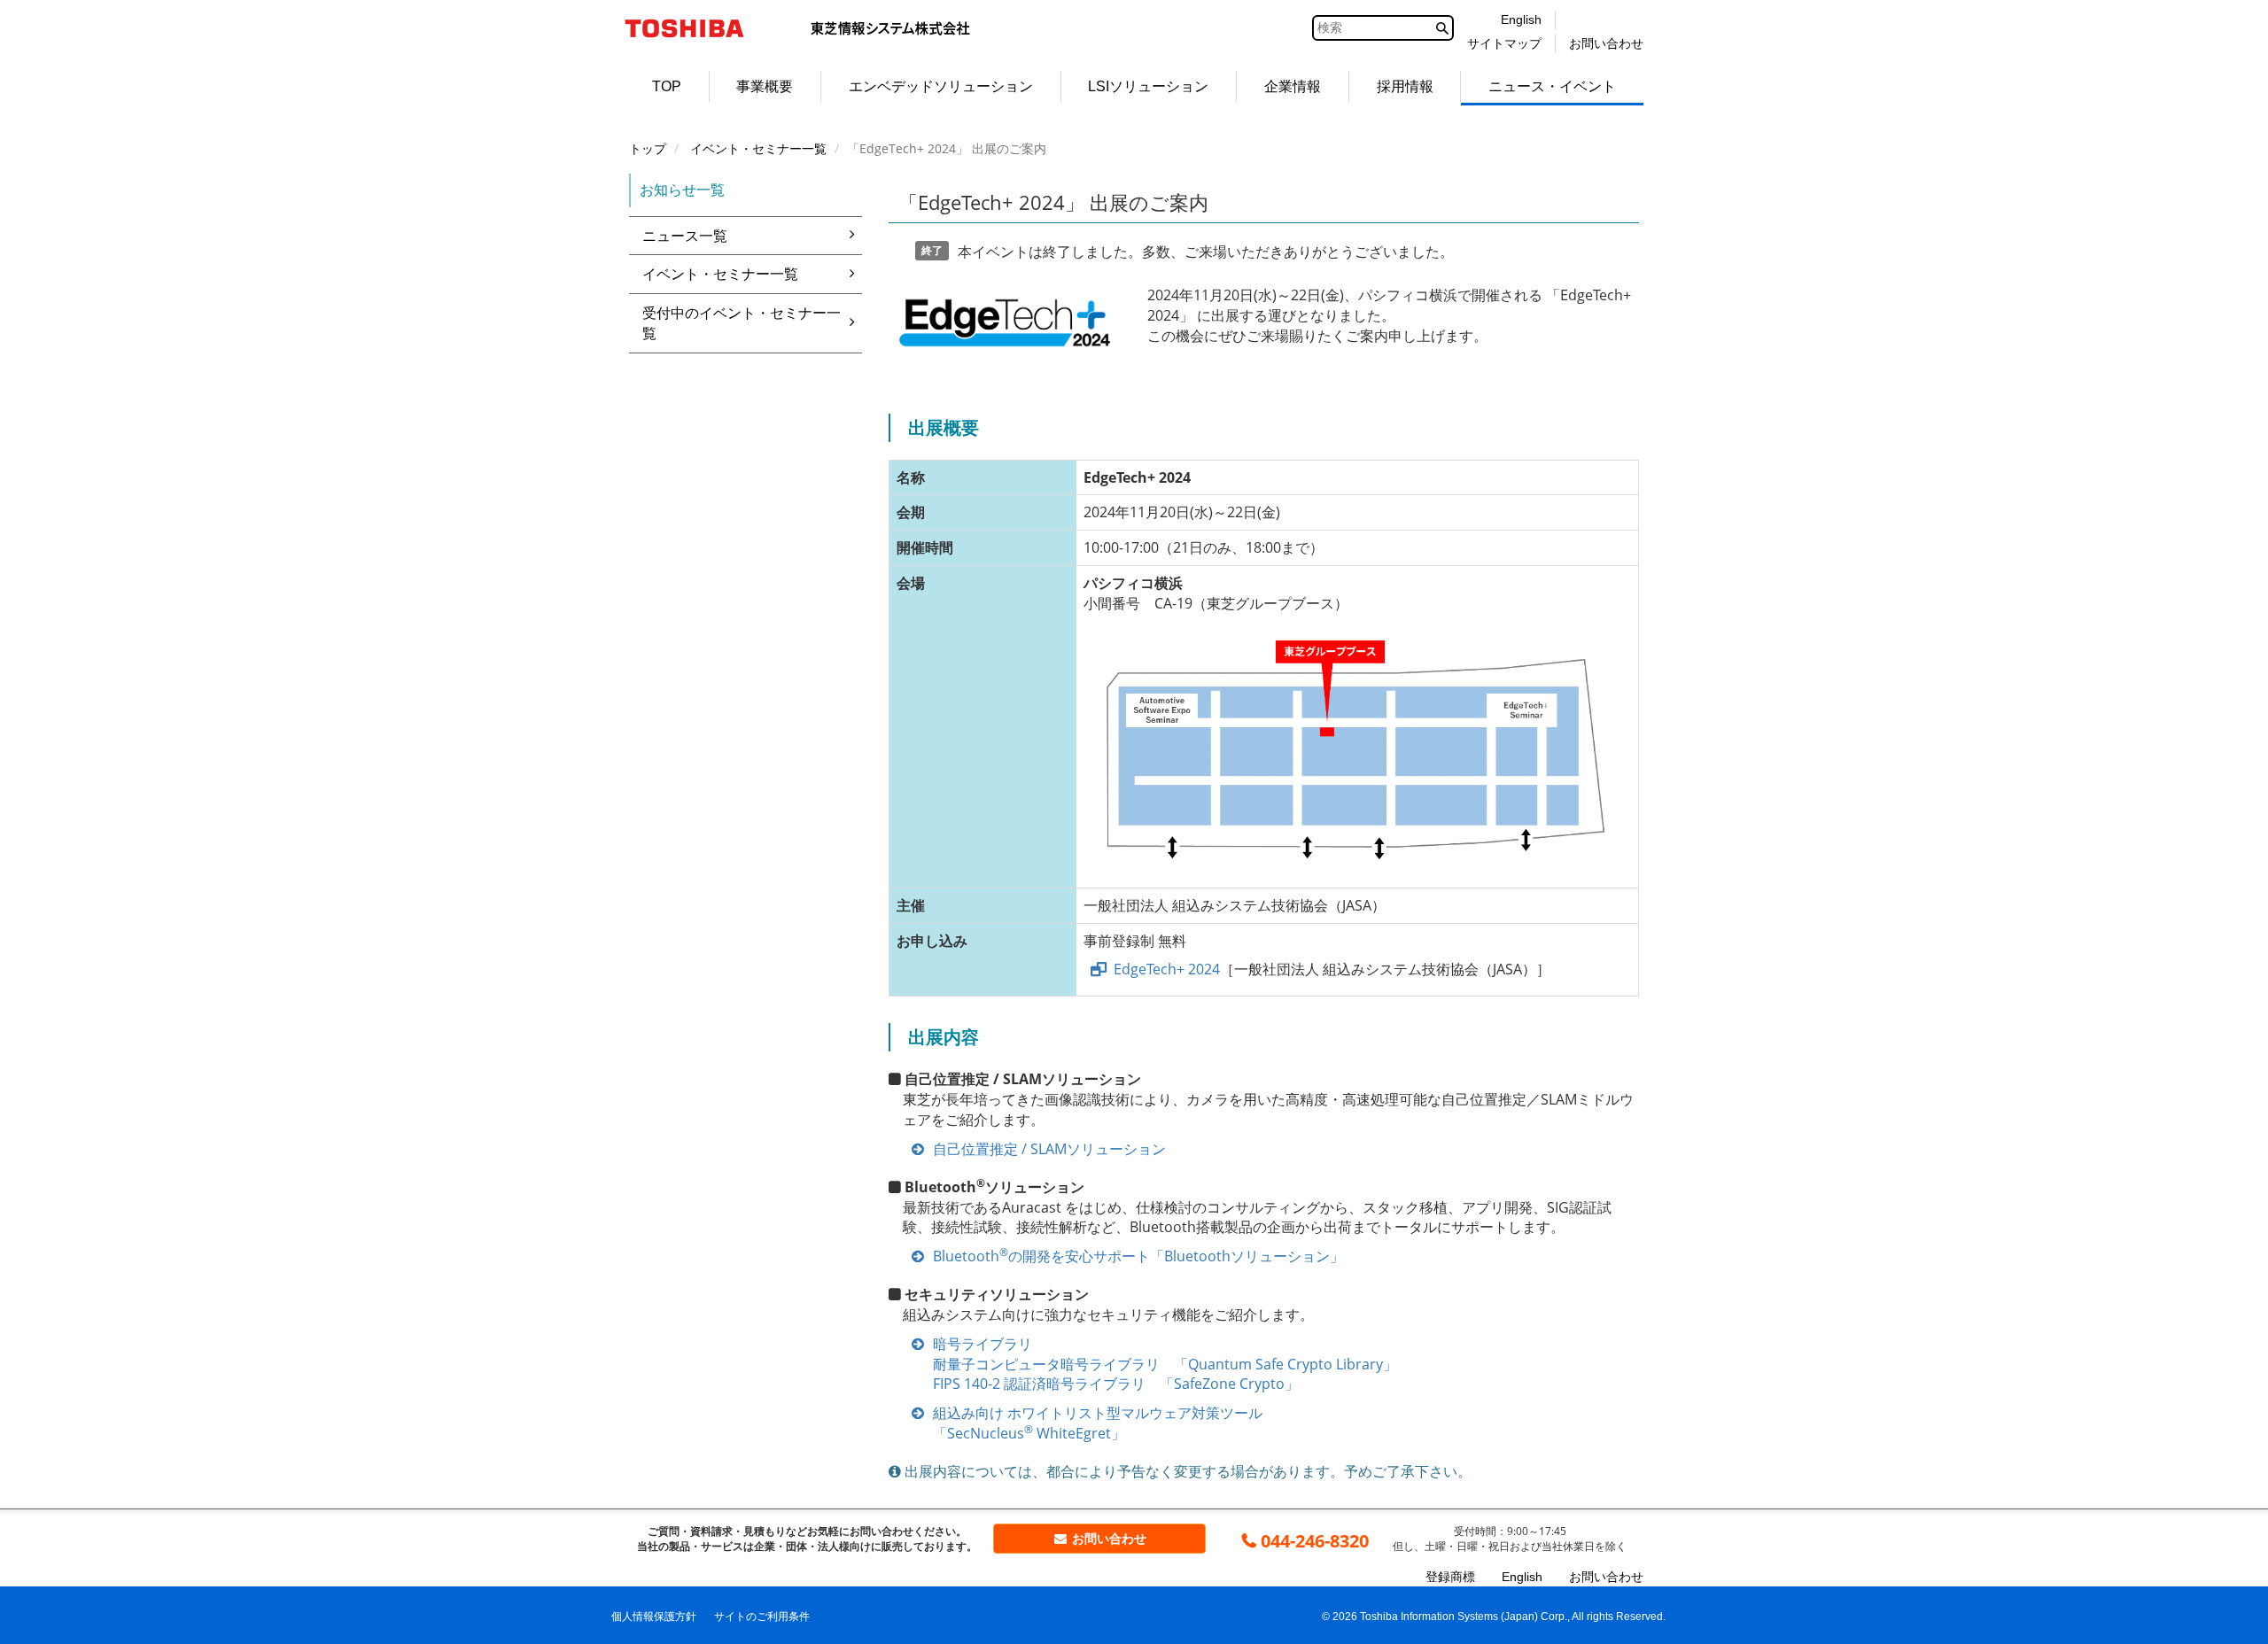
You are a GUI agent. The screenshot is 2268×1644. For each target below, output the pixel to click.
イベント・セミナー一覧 (720, 274)
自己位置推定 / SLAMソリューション (1049, 1149)
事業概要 (765, 86)
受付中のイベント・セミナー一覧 (742, 323)
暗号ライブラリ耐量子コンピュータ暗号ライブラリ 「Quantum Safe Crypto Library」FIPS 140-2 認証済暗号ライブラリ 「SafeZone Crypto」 (1165, 1364)
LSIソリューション (1148, 86)
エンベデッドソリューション (941, 86)
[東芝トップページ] (696, 28)
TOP (667, 86)
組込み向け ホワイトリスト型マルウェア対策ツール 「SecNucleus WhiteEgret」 (1098, 1423)
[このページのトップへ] (2221, 1597)
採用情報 (1405, 86)
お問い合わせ (1107, 1538)
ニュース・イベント (1552, 86)
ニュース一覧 (685, 236)
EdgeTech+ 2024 (1167, 969)
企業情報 (1293, 86)
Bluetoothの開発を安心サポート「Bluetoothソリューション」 (1138, 1256)
